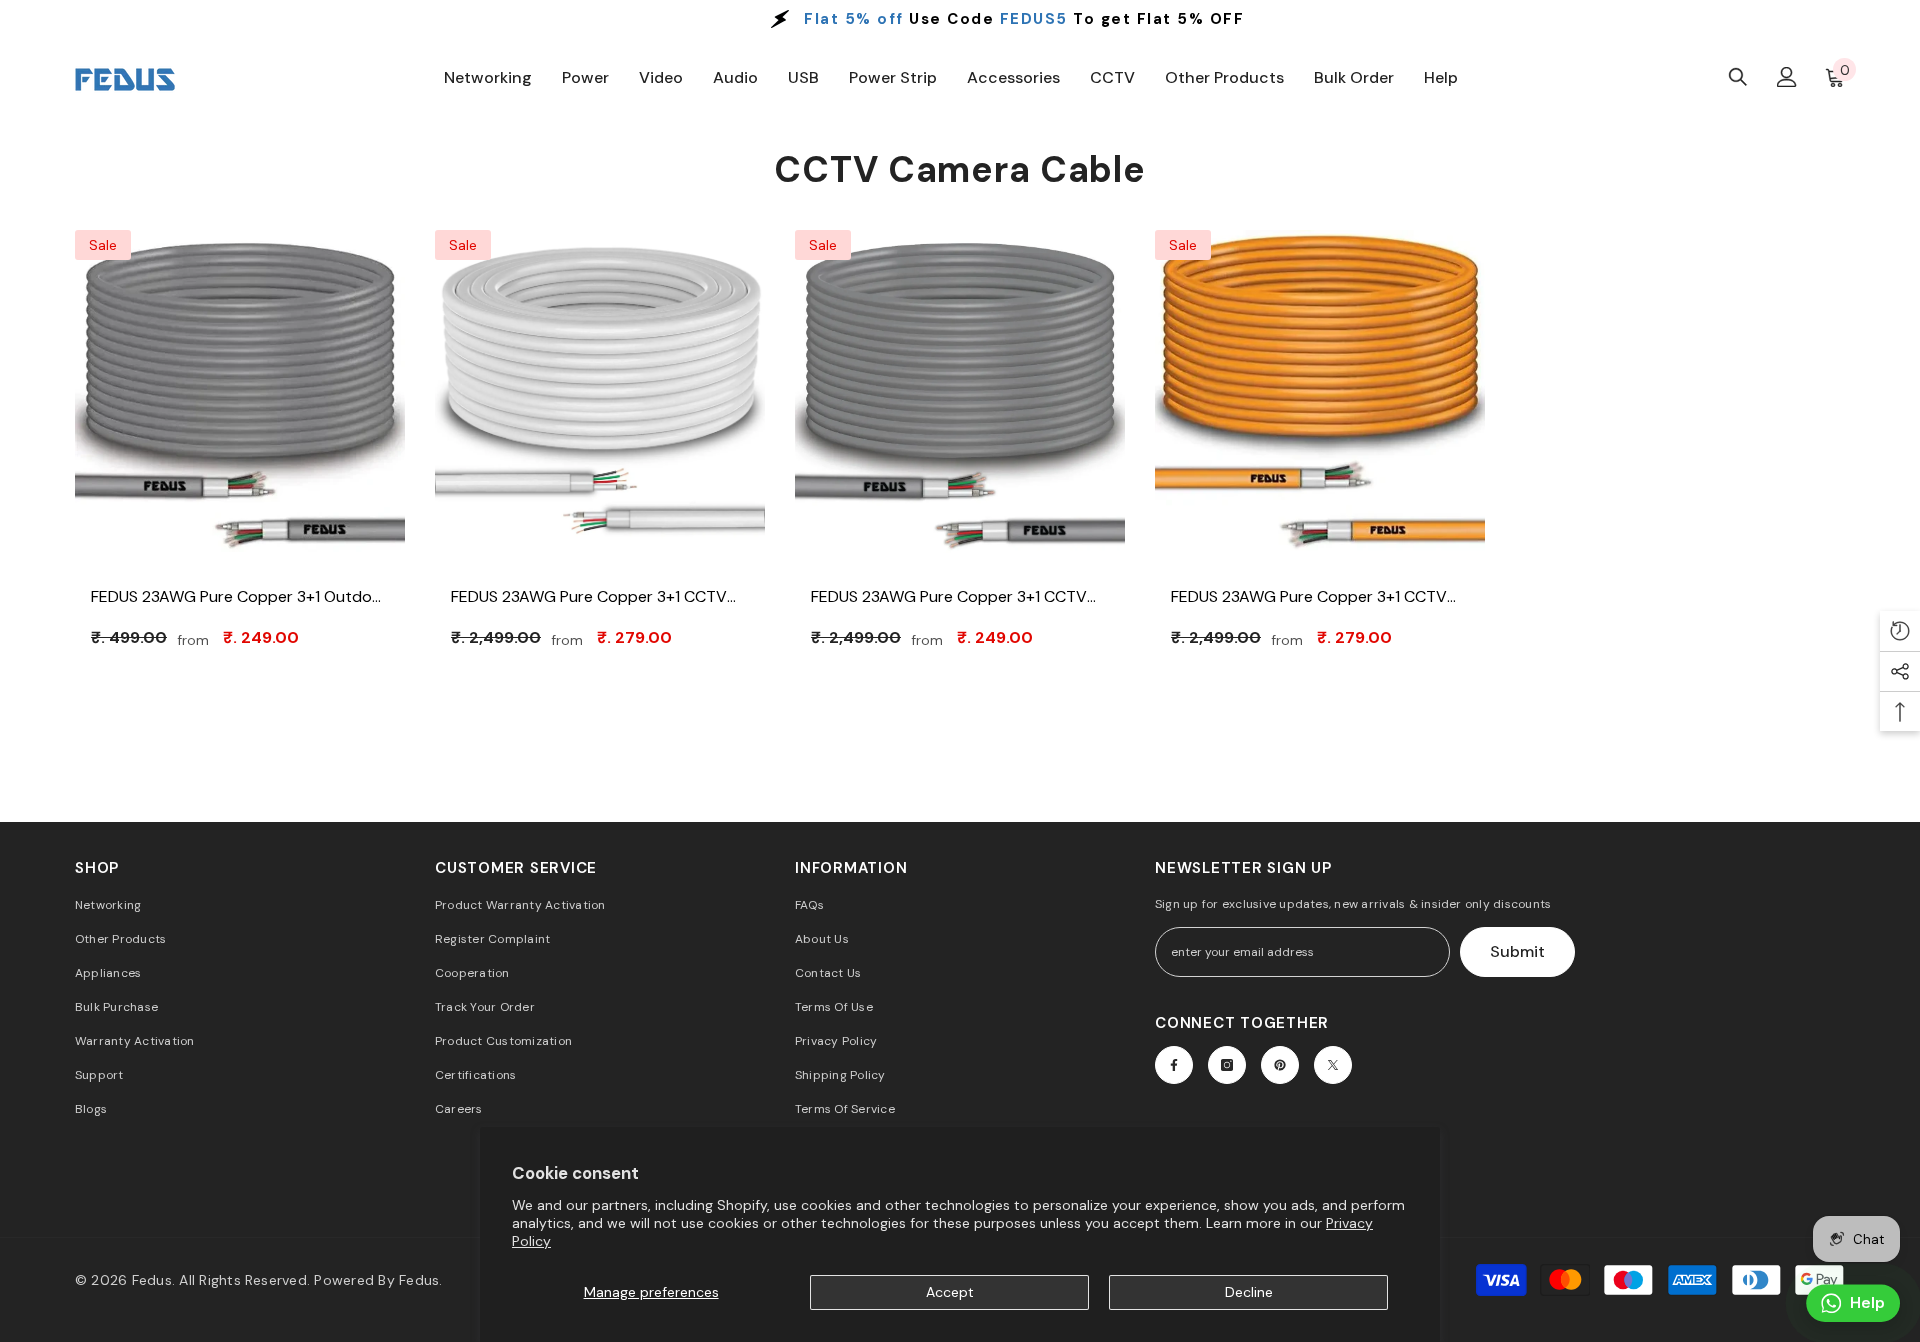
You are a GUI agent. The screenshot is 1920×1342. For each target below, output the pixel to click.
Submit (1517, 951)
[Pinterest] (1280, 1065)
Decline (1249, 1292)
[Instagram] (1227, 1065)
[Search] (1738, 76)
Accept (950, 1292)
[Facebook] (1174, 1065)
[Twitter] (1333, 1065)
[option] (960, 19)
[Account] (1787, 77)
